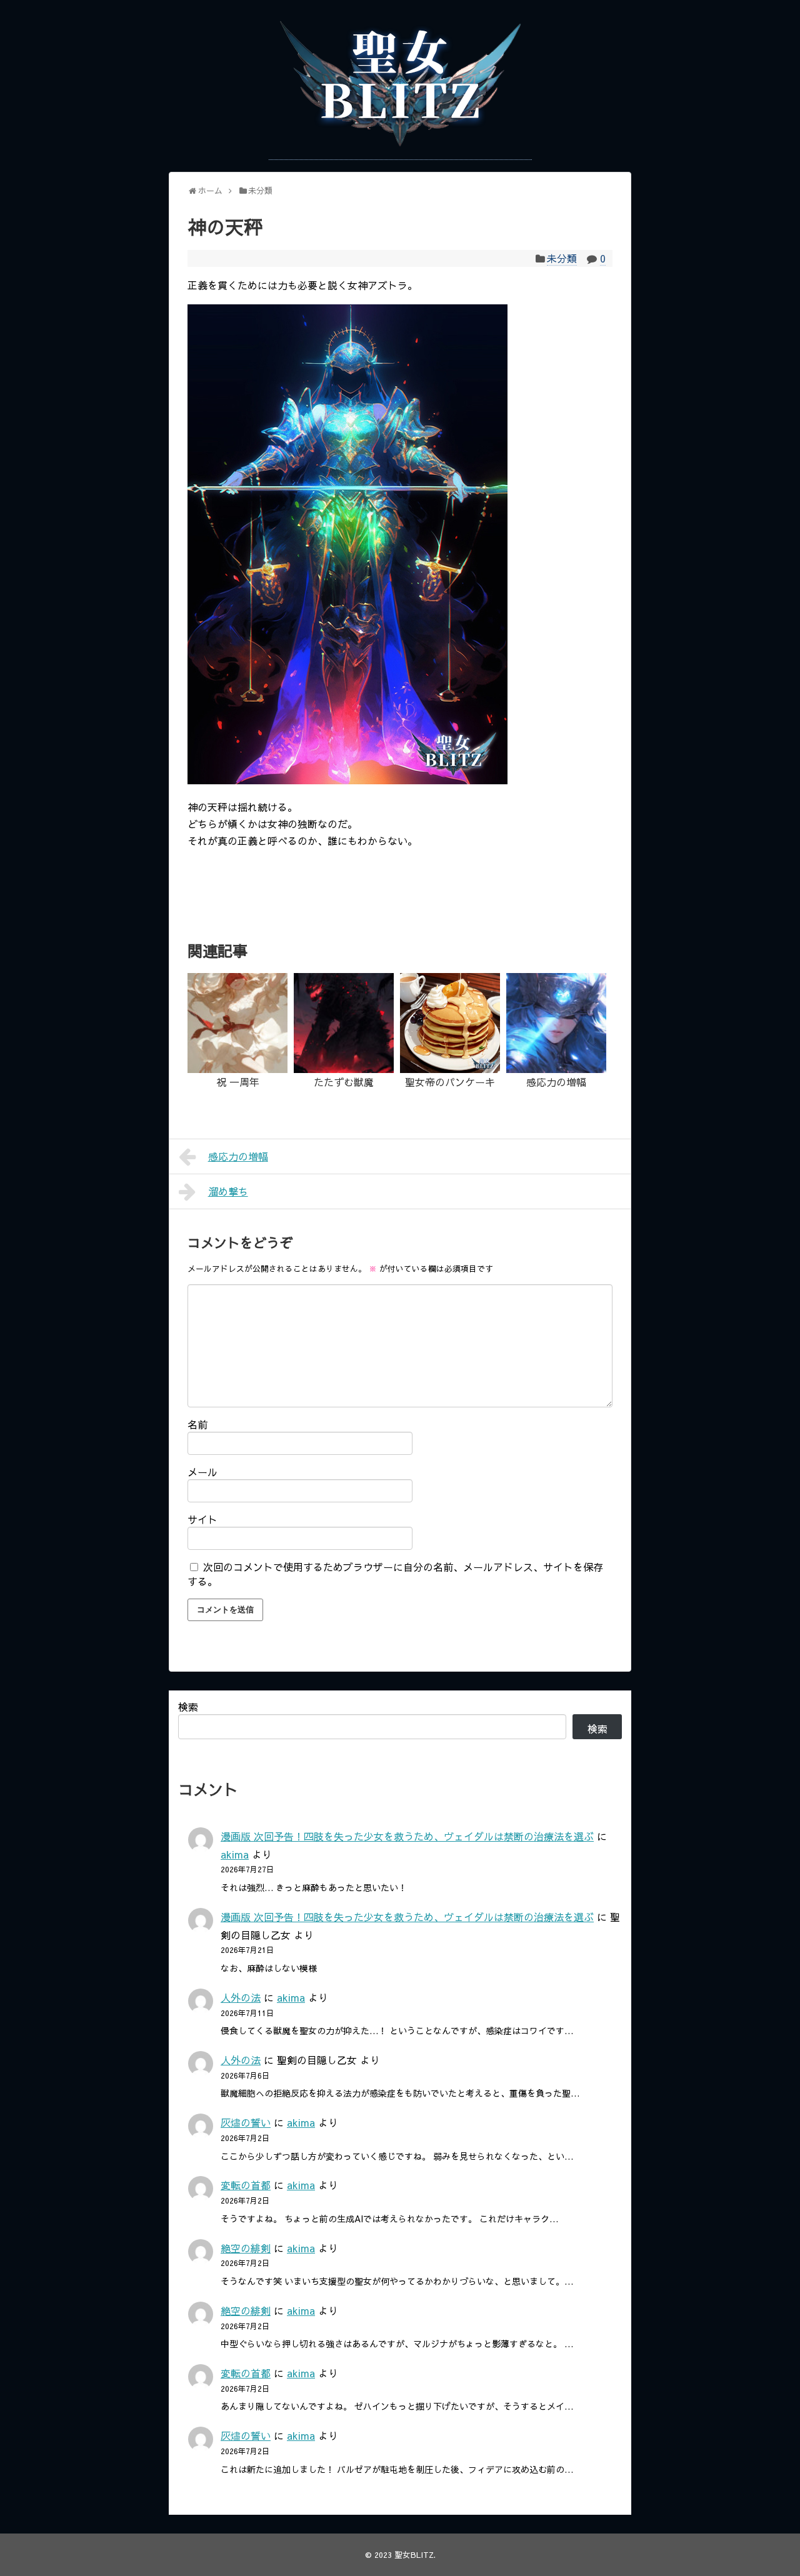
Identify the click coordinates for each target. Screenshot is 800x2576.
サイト (202, 1519)
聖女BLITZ (414, 2554)
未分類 (562, 258)
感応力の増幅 (238, 1156)
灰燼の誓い (246, 2122)
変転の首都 (246, 2185)
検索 (188, 1707)
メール (202, 1472)
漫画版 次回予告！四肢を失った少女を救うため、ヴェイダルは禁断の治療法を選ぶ (407, 1836)
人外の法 (241, 1997)
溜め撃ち (228, 1191)
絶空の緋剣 (246, 2248)
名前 (197, 1424)
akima (235, 1854)
